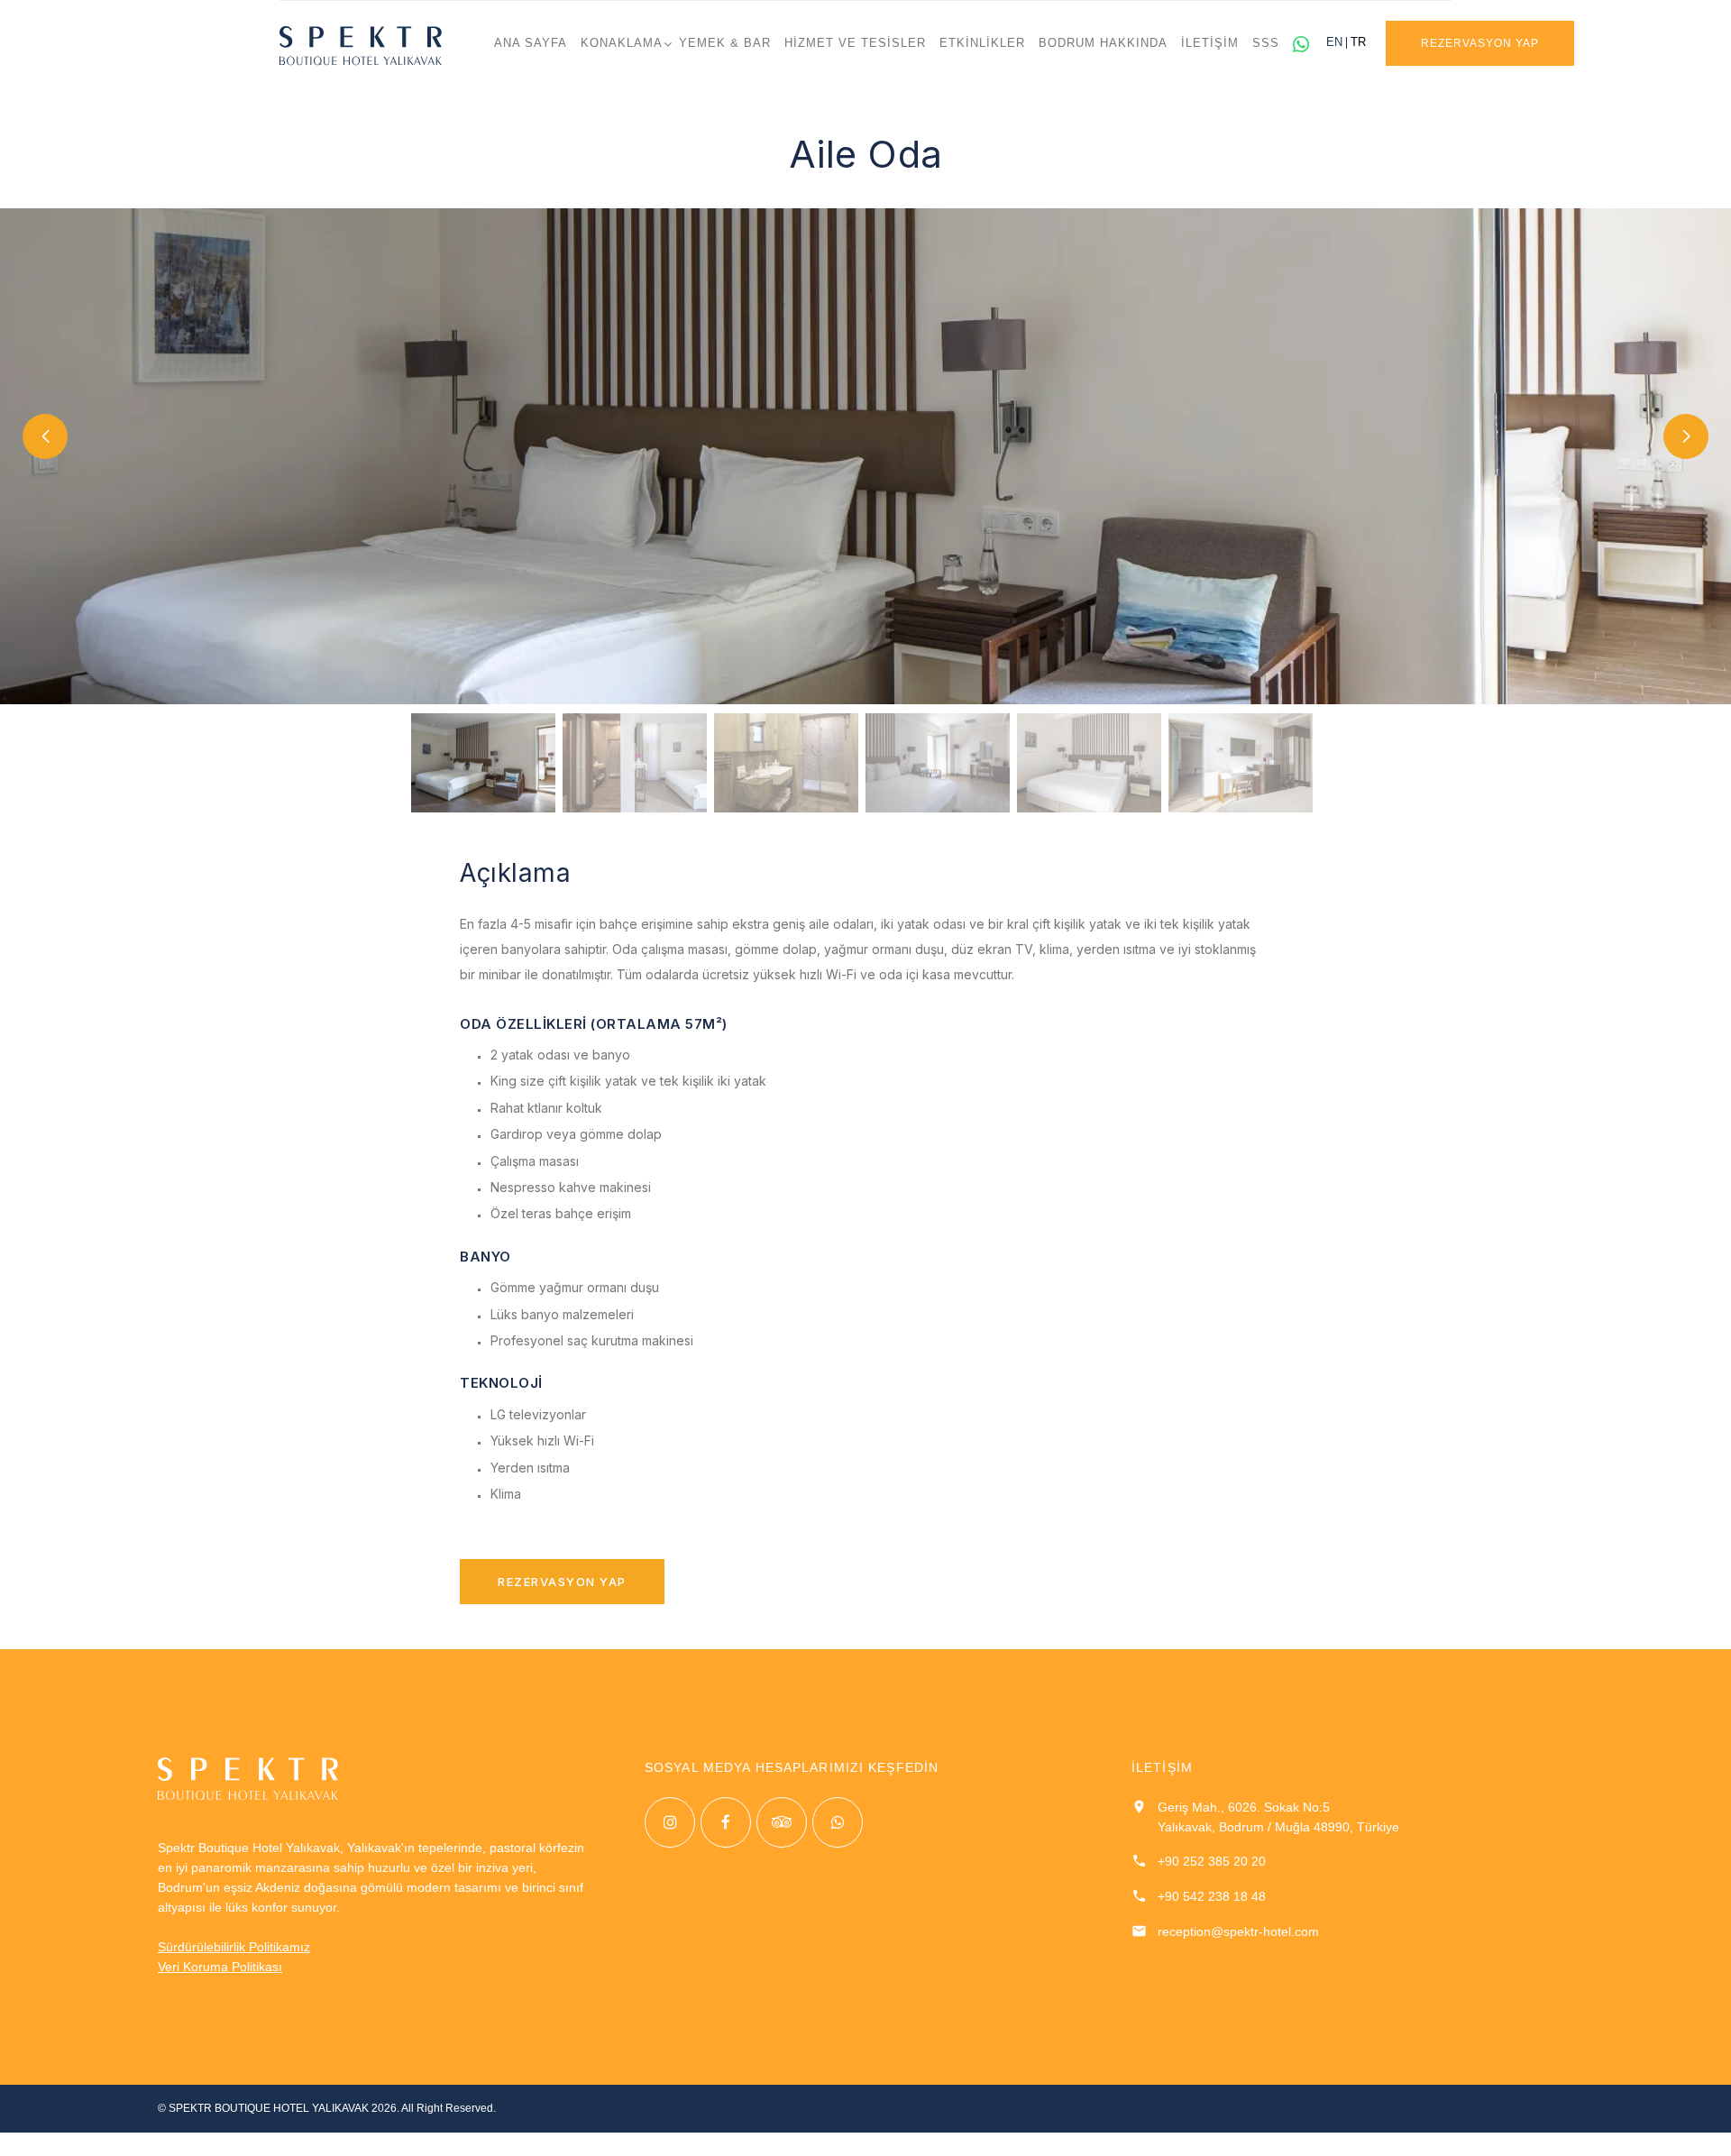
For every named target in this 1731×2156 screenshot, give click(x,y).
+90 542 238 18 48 (1212, 1896)
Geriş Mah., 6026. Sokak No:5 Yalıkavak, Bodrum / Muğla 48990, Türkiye (1278, 1817)
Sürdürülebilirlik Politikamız (234, 1947)
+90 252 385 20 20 (1212, 1861)
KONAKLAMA (622, 43)
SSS (1266, 43)
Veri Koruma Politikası (220, 1967)
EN (1334, 43)
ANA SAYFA (531, 43)
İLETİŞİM (1210, 43)
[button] (45, 436)
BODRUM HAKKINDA (1103, 43)
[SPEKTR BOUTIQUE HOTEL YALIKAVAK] (361, 46)
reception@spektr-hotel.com (1238, 1931)
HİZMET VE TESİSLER (855, 43)
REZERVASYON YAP (1479, 43)
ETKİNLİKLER (982, 43)
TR (1358, 43)
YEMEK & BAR (725, 43)
